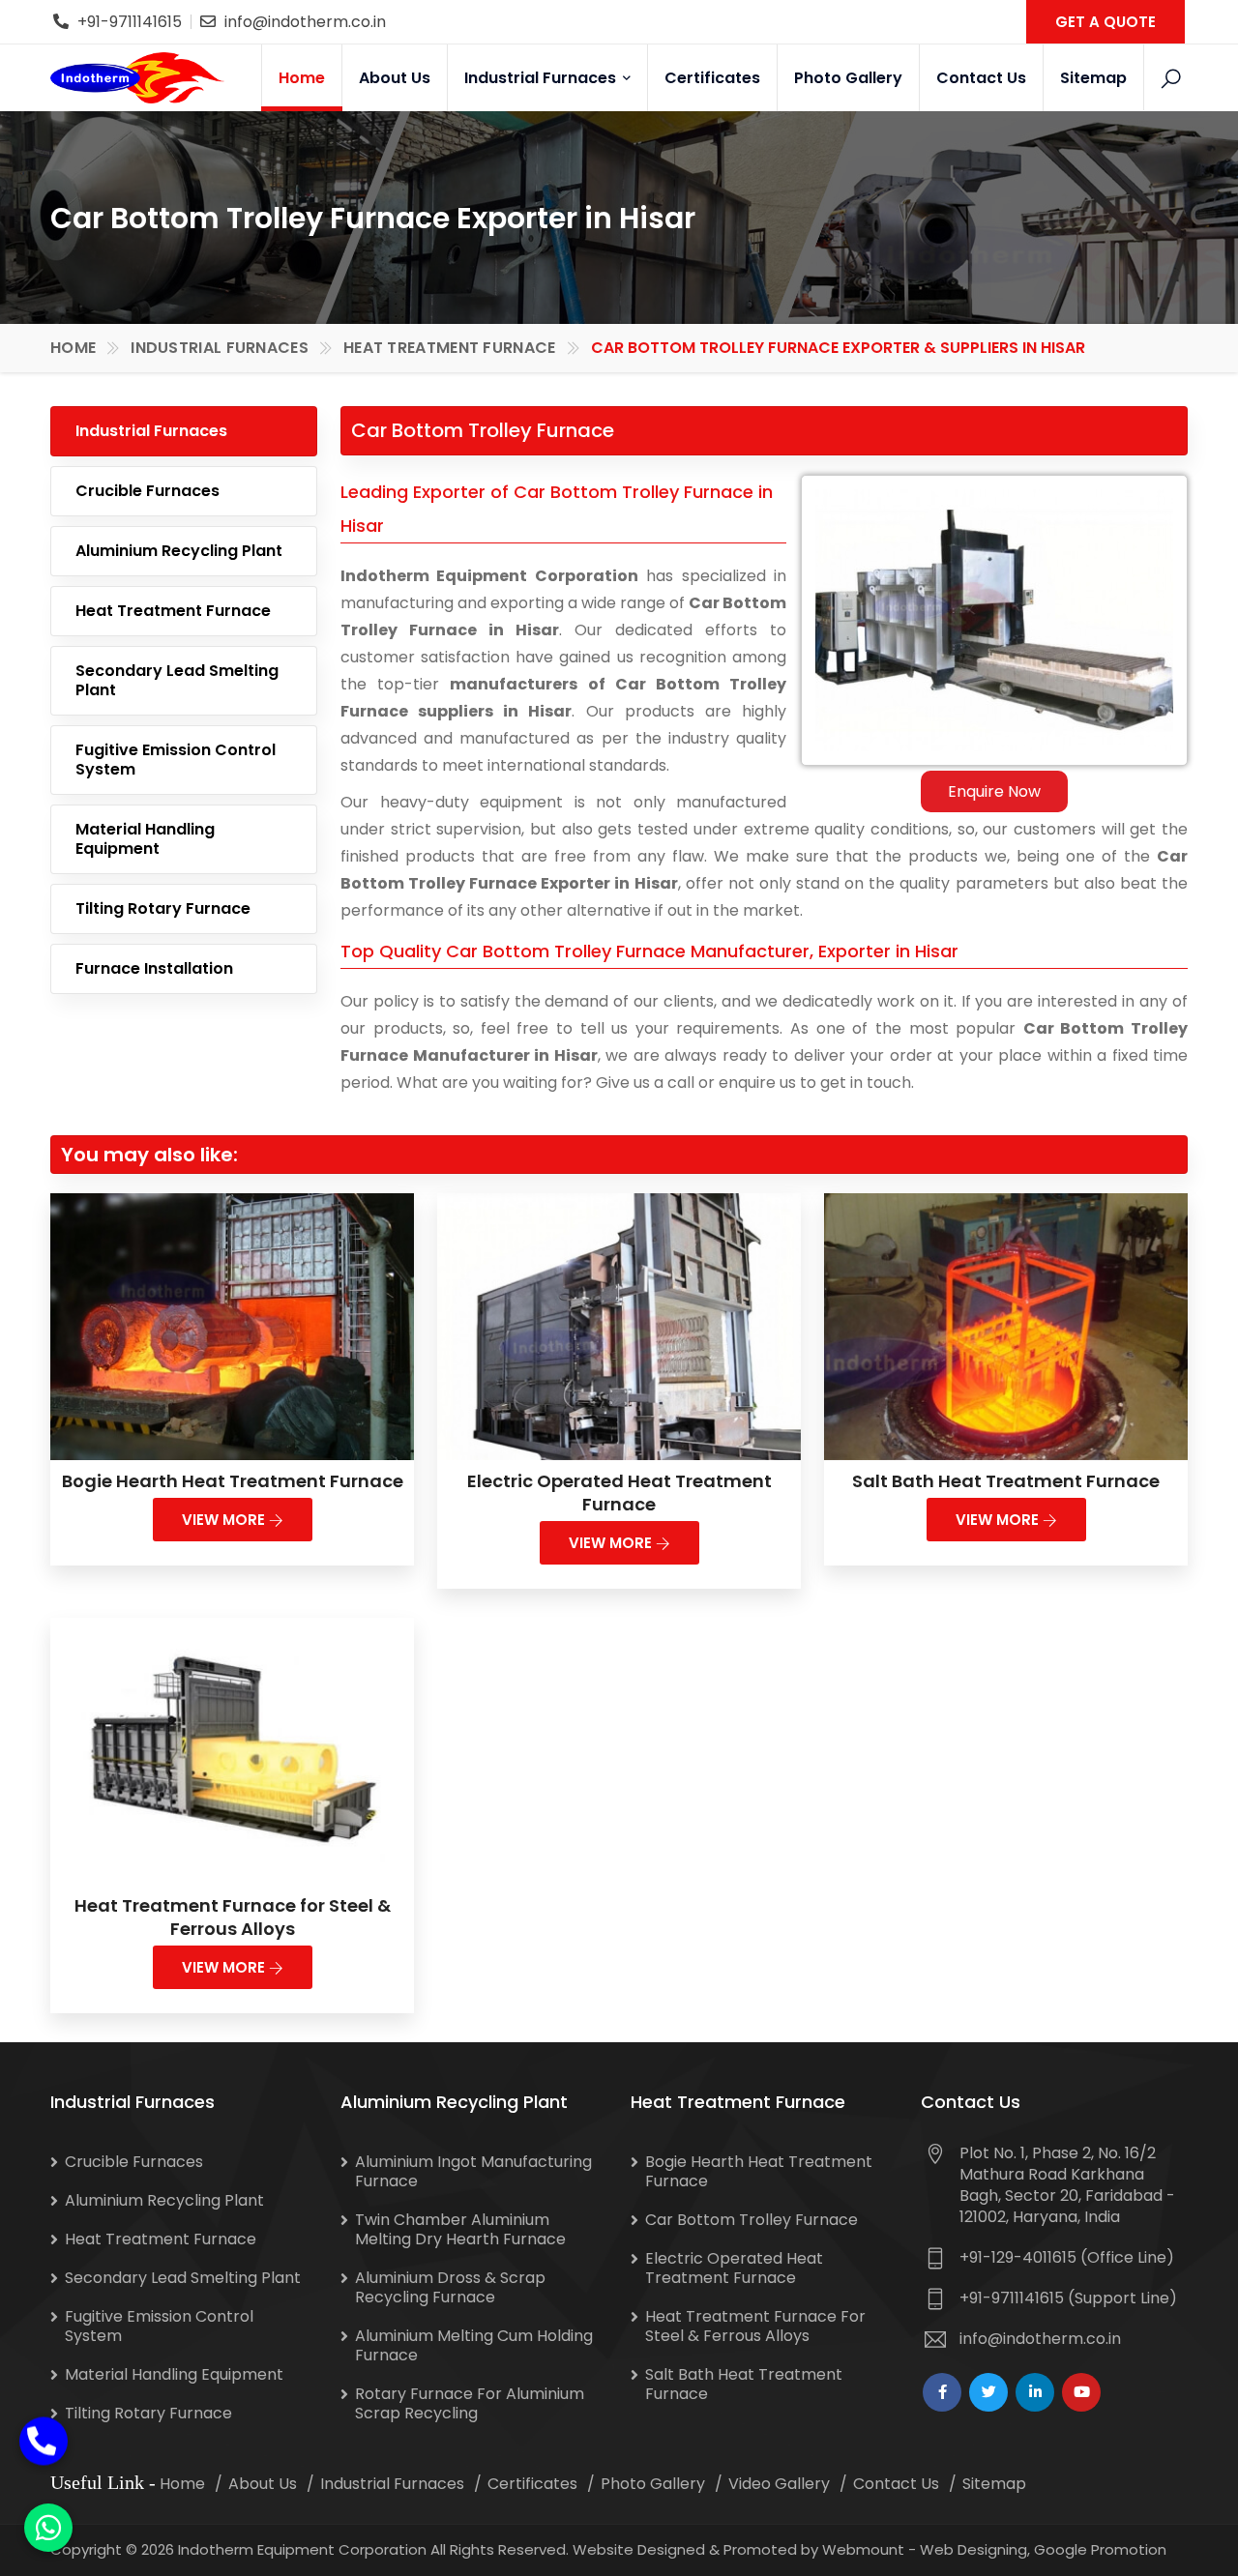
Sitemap (1093, 78)
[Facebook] (942, 2392)
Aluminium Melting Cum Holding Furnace (474, 2345)
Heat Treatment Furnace (450, 348)
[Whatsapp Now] (48, 2528)
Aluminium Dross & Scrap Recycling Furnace (450, 2287)
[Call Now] (44, 2427)
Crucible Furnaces (147, 491)
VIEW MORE (225, 1520)
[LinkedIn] (1035, 2392)
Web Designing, (975, 2549)
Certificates (712, 78)
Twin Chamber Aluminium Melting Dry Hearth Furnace (460, 2229)
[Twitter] (988, 2392)
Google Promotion (1100, 2549)
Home (302, 78)
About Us (395, 78)
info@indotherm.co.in (305, 22)
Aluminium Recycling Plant (179, 551)
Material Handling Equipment (145, 839)
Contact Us (981, 78)
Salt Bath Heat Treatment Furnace (1006, 1481)
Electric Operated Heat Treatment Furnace (619, 1493)
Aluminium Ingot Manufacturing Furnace (473, 2171)
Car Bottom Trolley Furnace (752, 2220)
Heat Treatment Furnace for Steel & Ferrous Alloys (233, 1917)
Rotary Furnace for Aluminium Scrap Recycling (470, 2403)
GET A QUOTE (1105, 22)
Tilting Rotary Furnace (163, 908)
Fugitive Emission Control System (176, 760)
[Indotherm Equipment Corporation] (137, 77)
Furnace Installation (154, 968)
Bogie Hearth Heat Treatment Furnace (233, 1481)
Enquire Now (994, 791)
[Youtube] (1081, 2392)
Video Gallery (779, 2484)
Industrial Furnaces (542, 78)
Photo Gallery (848, 78)
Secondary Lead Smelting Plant (177, 680)
